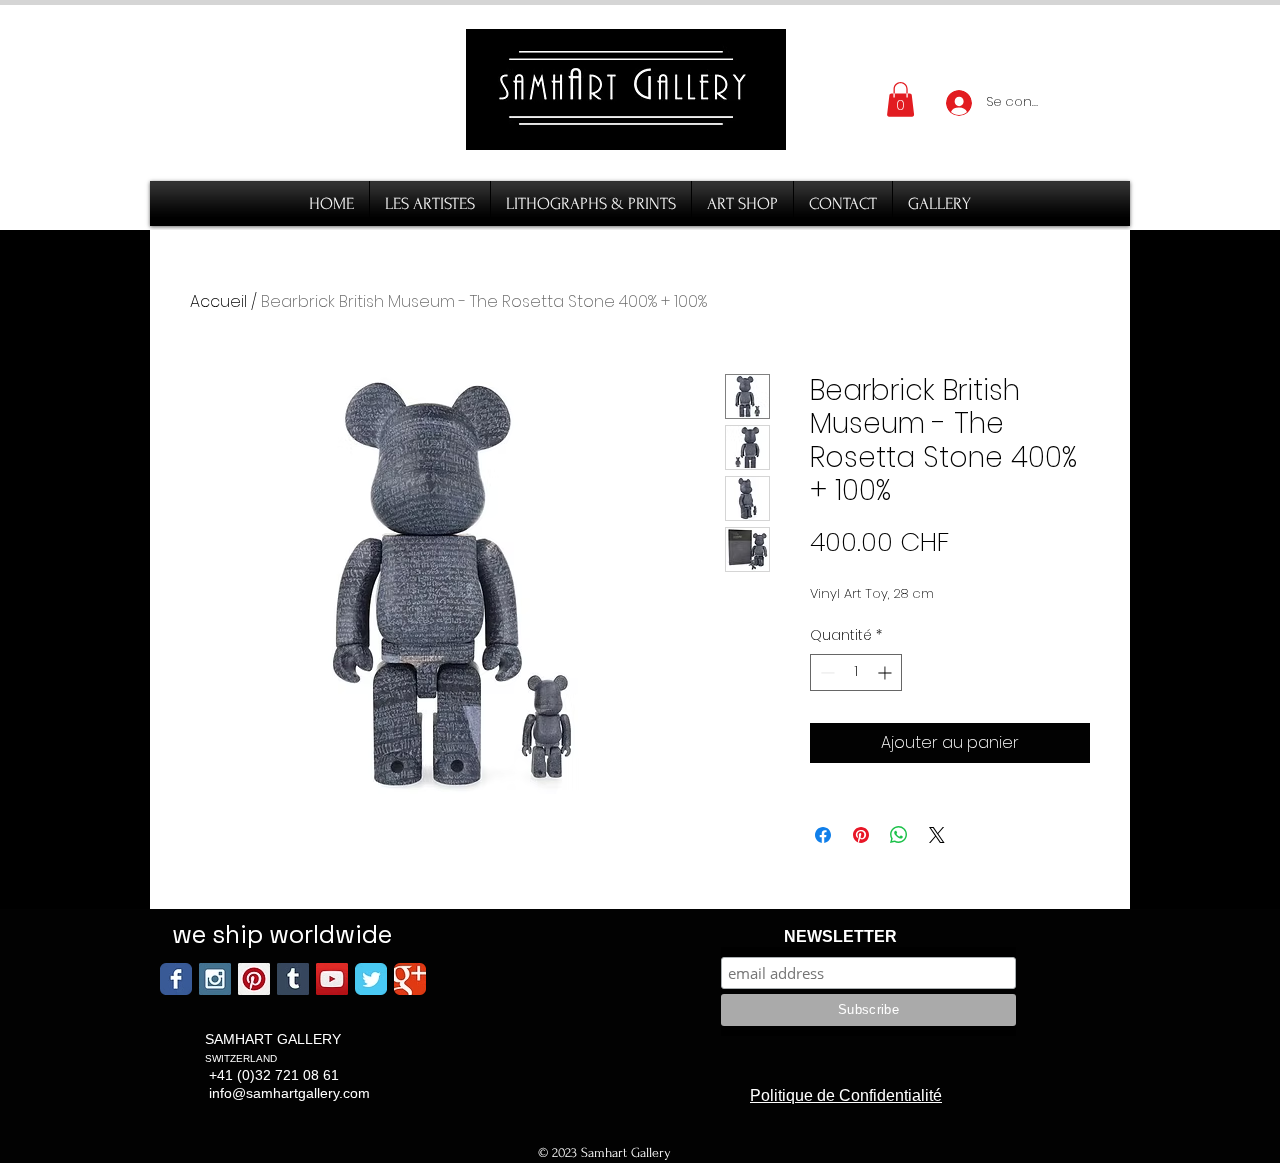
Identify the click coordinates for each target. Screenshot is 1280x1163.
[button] (900, 99)
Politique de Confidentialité (846, 1095)
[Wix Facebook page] (176, 979)
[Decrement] (825, 672)
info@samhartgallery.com (289, 1093)
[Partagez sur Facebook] (823, 835)
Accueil (218, 301)
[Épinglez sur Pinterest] (861, 835)
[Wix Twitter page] (371, 979)
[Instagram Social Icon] (215, 979)
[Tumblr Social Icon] (293, 979)
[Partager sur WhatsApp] (899, 835)
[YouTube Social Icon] (332, 979)
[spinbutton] (856, 672)
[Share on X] (937, 835)
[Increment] (886, 672)
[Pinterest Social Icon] (254, 979)
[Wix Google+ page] (410, 979)
